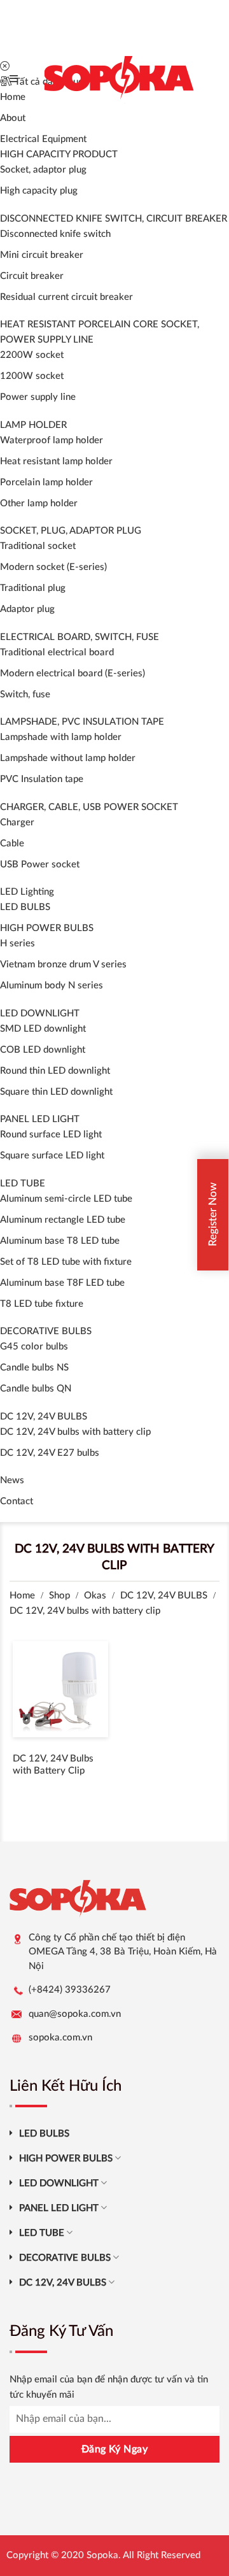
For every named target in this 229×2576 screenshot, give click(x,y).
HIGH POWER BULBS (47, 928)
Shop (59, 1596)
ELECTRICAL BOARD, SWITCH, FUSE (80, 637)
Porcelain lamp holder (46, 482)
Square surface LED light (52, 1156)
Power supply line (38, 397)
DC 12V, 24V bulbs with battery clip (75, 1432)
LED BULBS (25, 907)
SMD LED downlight (43, 1029)
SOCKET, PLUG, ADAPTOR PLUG (71, 531)
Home (22, 1596)
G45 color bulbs (34, 1347)
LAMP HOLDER (33, 425)
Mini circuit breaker (42, 255)
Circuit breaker (32, 276)
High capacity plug (39, 191)
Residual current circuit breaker (66, 297)
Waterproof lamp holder (52, 440)
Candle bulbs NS (34, 1368)
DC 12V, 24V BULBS (44, 1417)
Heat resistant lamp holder (56, 461)
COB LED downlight (43, 1050)
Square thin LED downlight (56, 1092)
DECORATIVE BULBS (46, 1331)
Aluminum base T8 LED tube (60, 1241)
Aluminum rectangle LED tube (63, 1220)
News (12, 1480)
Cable (12, 843)
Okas (95, 1596)
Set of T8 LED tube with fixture (66, 1262)
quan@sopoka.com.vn (75, 2014)
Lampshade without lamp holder (68, 758)
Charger (17, 822)
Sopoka (102, 2555)
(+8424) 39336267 (70, 1990)
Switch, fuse (25, 694)
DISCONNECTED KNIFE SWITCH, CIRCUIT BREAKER (114, 219)
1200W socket (32, 376)
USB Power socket (40, 865)
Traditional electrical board (57, 652)
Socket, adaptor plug (43, 170)
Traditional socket (38, 546)
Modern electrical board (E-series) (73, 673)
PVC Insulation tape (42, 779)
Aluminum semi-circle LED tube (66, 1199)
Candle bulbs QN (36, 1389)
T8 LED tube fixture (42, 1304)
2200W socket (32, 355)
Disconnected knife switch (55, 234)
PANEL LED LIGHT (40, 1119)
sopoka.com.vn (60, 2038)
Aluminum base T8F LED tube (62, 1283)
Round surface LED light (51, 1135)
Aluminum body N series (52, 986)
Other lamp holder (39, 503)
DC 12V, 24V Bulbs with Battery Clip (53, 1765)
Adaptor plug (27, 609)
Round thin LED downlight (55, 1071)
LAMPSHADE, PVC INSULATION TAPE (82, 722)
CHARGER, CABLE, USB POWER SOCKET (89, 807)
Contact (17, 1501)
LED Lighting (27, 892)
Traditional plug (33, 588)
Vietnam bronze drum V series (63, 964)
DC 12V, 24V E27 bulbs (50, 1453)
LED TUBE (23, 1184)
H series (17, 943)
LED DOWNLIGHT (40, 1014)
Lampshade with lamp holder (61, 737)
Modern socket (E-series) (53, 567)
